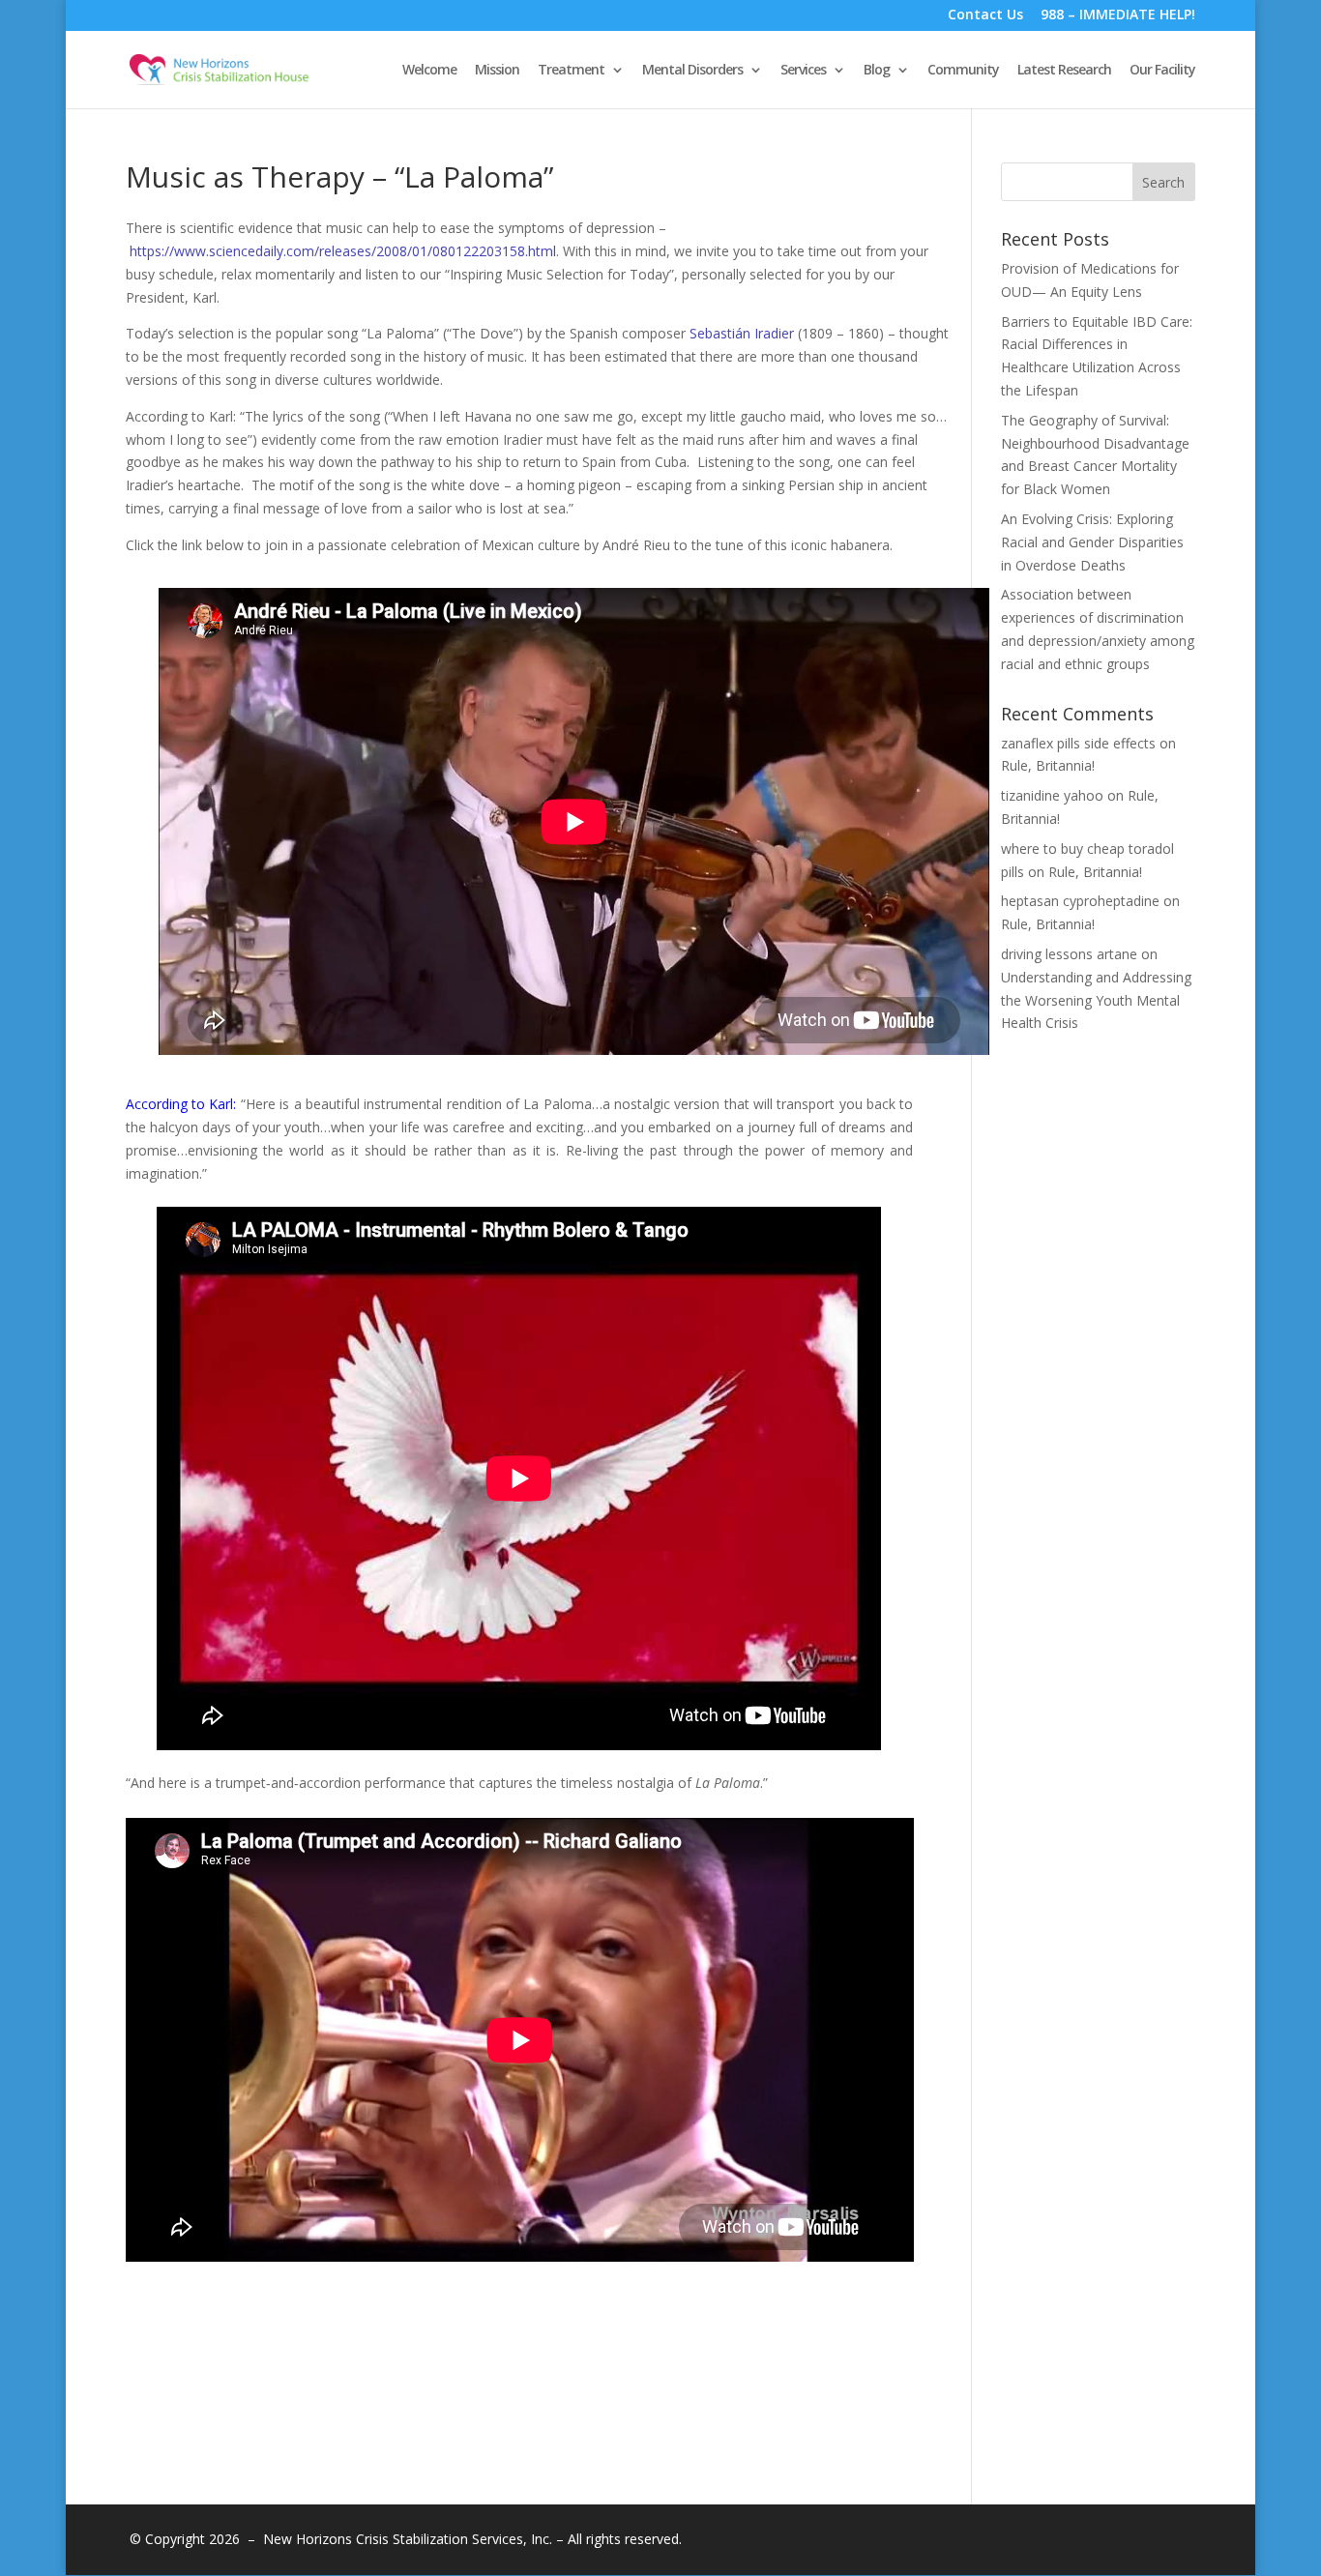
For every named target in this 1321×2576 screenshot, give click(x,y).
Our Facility (1162, 71)
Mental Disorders (692, 71)
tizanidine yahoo (1052, 795)
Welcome (429, 71)
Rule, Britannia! (1048, 765)
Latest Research (1064, 71)
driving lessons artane (1069, 954)
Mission (497, 71)
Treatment (571, 71)
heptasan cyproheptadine (1080, 901)
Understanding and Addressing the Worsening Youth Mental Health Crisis (1096, 1000)
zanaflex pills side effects (1078, 743)
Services (803, 71)
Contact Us (985, 16)
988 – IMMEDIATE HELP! (1118, 16)
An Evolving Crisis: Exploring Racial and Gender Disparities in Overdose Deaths (1092, 542)
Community (963, 71)
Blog (877, 71)
